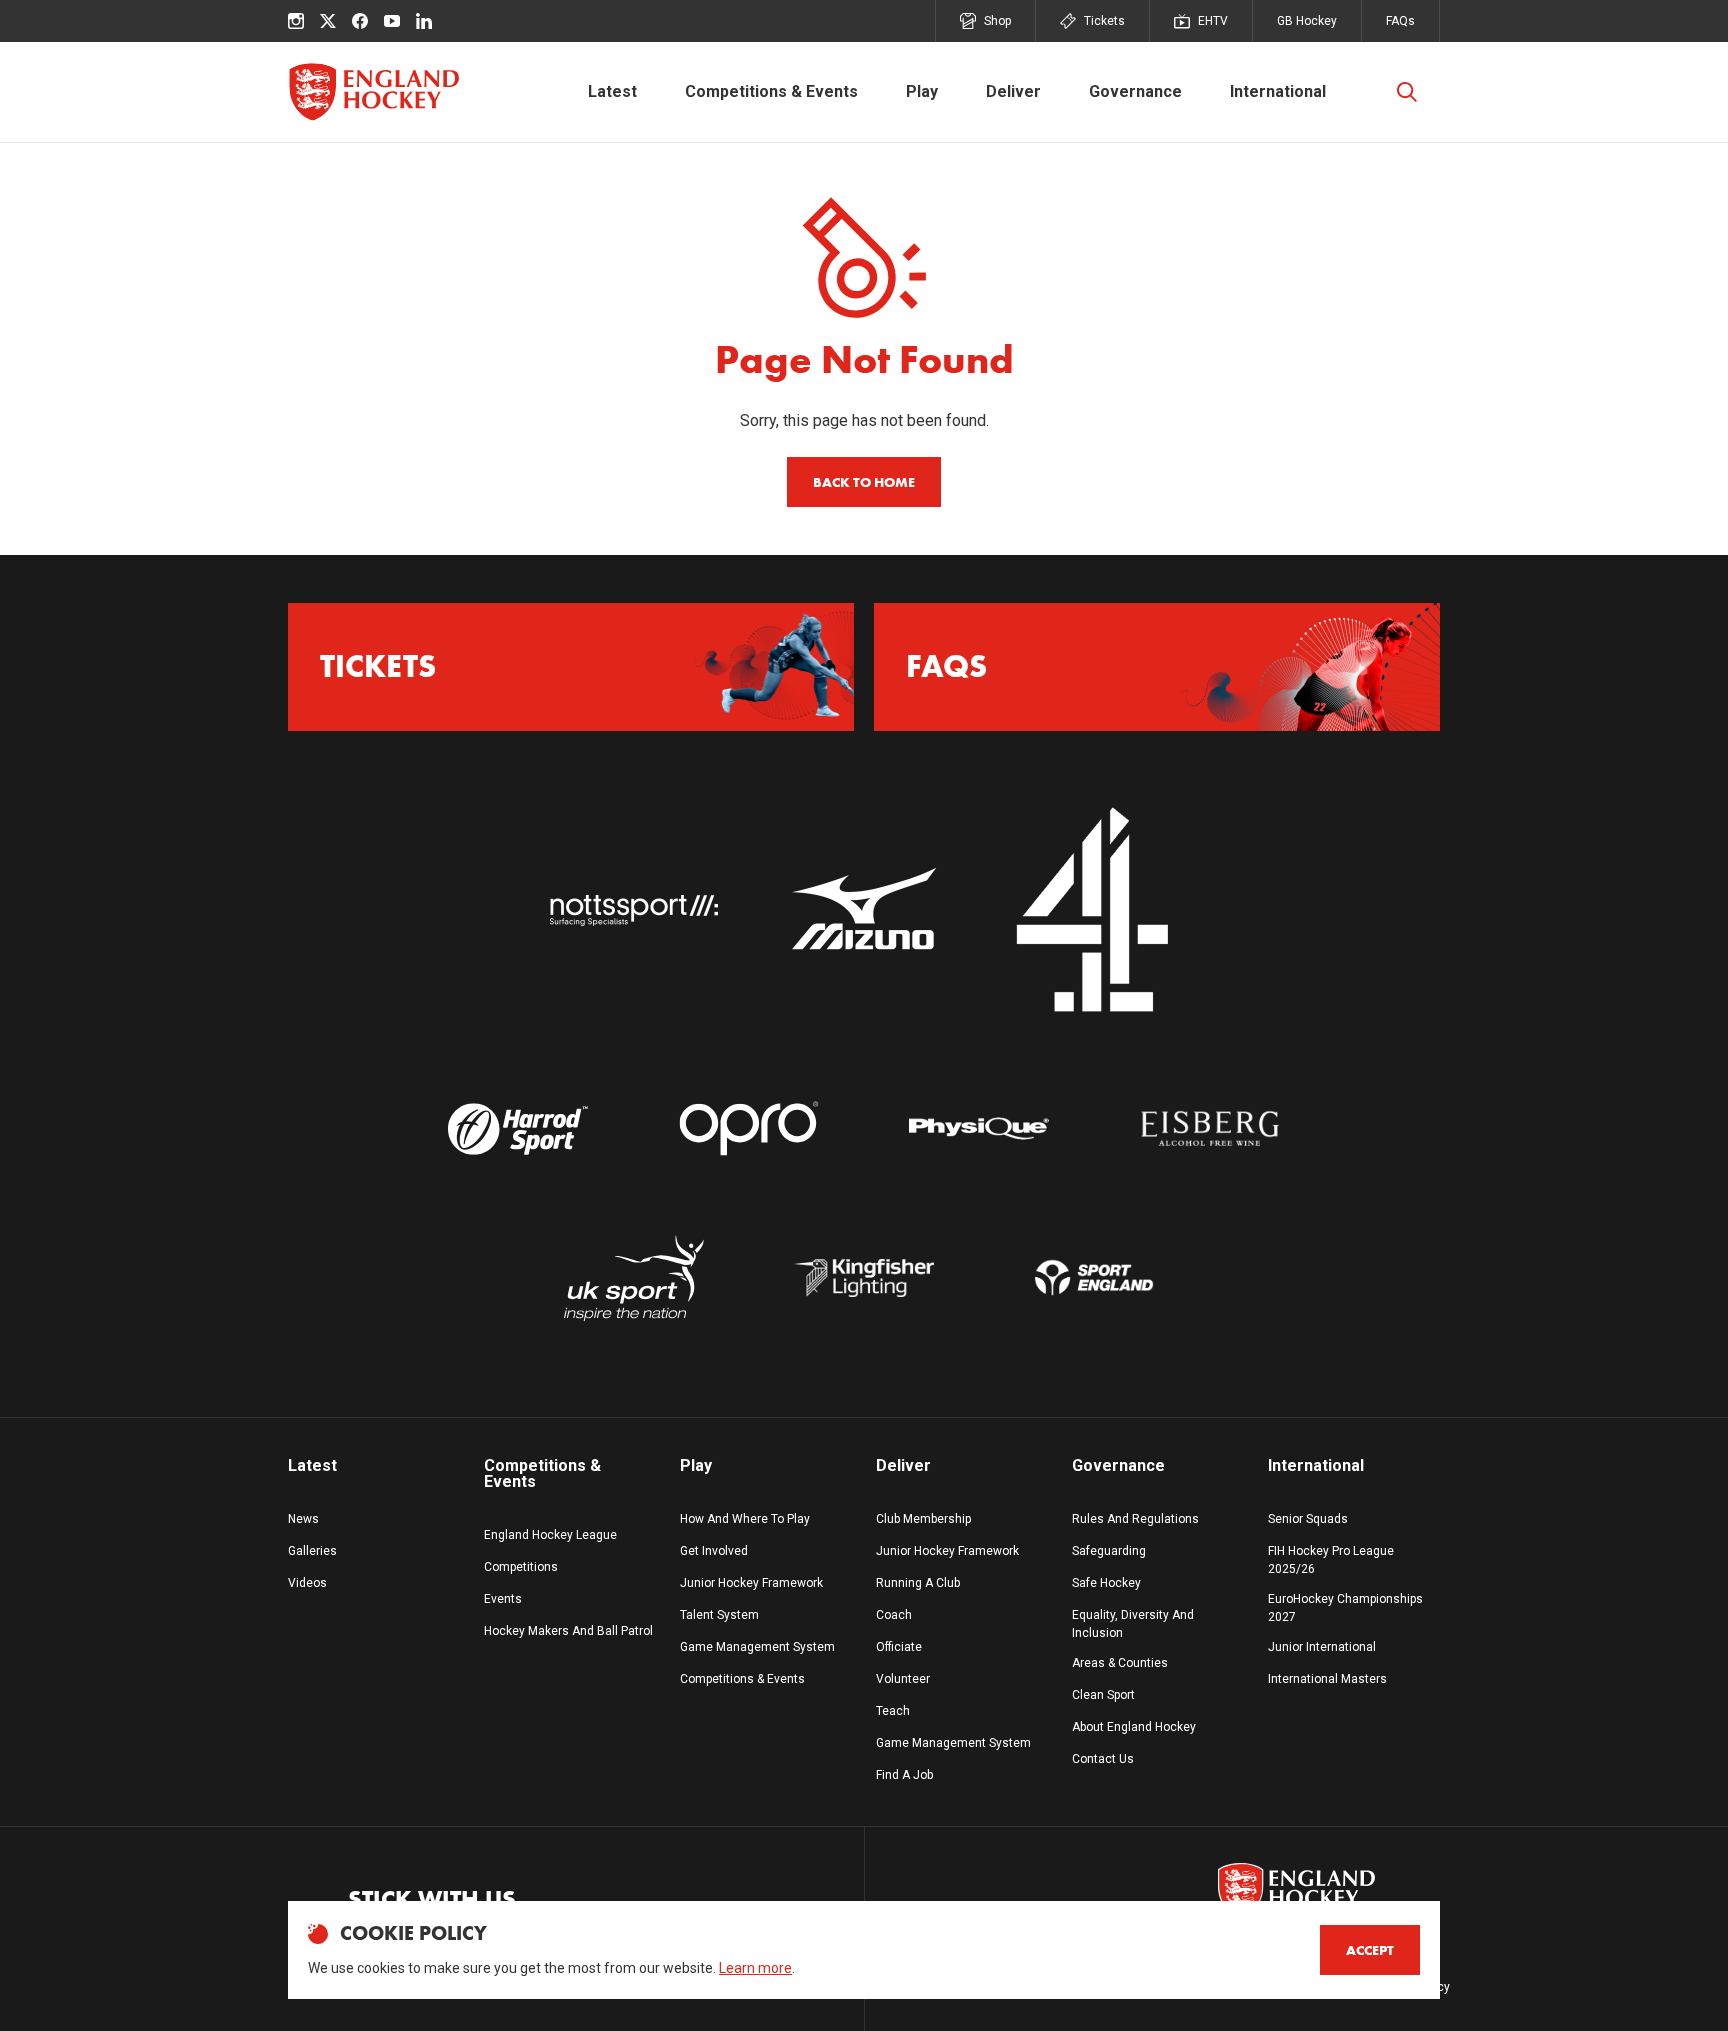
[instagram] (296, 21)
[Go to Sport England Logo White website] (1094, 1278)
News (303, 1519)
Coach (894, 1615)
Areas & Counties (1120, 1663)
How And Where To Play (745, 1519)
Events (503, 1599)
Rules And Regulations (1135, 1519)
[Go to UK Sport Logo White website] (633, 1278)
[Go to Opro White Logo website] (749, 1129)
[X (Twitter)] (328, 21)
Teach (893, 1711)
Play (922, 91)
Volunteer (903, 1679)
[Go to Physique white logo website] (979, 1129)
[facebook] (360, 21)
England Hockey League (550, 1535)
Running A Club (918, 1583)
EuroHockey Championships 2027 (1345, 1608)
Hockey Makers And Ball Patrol (568, 1631)
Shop (997, 21)
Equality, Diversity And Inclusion (1133, 1624)
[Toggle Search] (1407, 92)
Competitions (521, 1567)
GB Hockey (1307, 21)
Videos (307, 1583)
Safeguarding (1109, 1551)
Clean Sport (1103, 1695)
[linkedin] (424, 21)
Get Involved (714, 1551)
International (1278, 91)
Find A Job (904, 1775)
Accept (1370, 1950)
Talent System (719, 1615)
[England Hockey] (373, 92)
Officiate (899, 1647)
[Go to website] (633, 911)
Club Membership (923, 1519)
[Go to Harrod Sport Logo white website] (518, 1129)
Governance (1135, 91)
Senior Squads (1308, 1519)
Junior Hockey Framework (751, 1583)
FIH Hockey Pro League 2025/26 (1331, 1560)
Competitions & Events (771, 91)
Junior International (1322, 1647)
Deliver (1013, 91)
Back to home (864, 482)
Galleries (312, 1551)
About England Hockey (1134, 1727)
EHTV (1213, 21)
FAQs (1400, 21)
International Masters (1327, 1679)
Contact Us (1103, 1759)
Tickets (1104, 21)
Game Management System (757, 1647)
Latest (612, 91)
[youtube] (392, 21)
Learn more (755, 1968)
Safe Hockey (1106, 1583)
